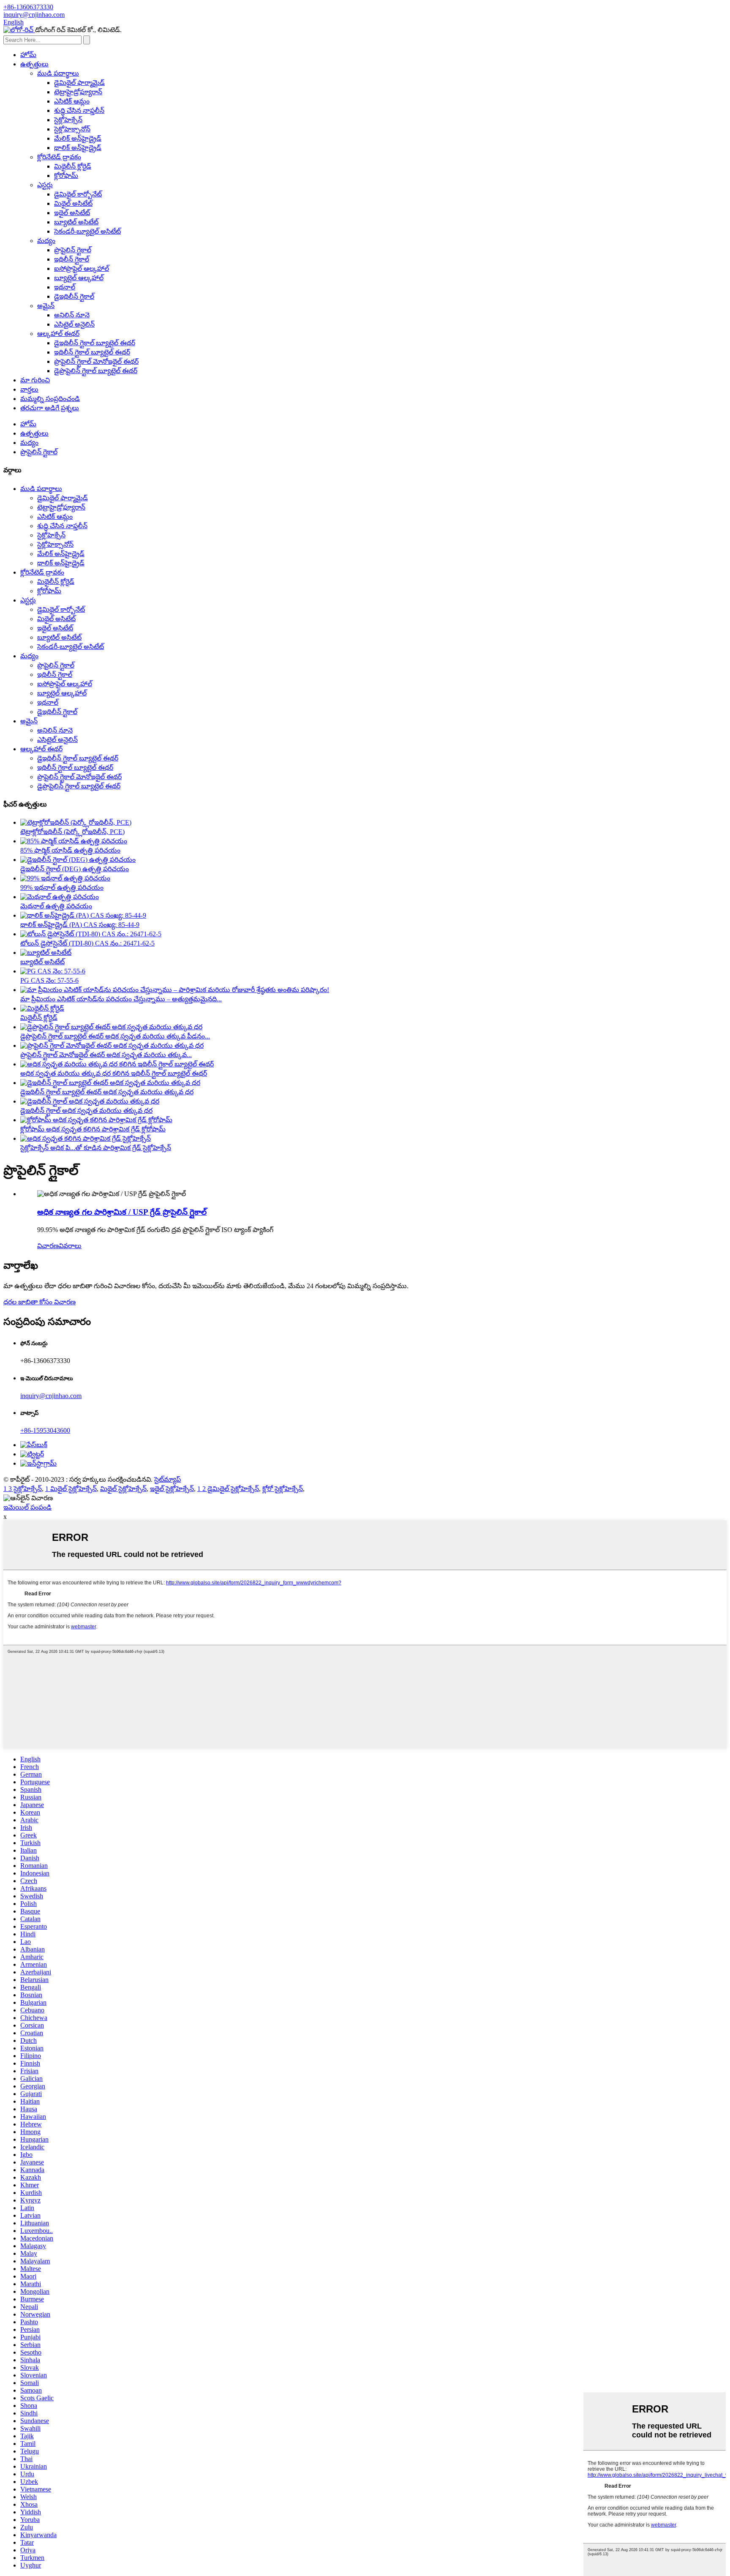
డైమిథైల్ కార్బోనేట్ (78, 194)
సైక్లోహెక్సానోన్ (72, 129)
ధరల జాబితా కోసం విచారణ (39, 1302)
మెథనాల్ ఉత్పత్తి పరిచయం (56, 906)
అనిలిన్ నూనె (72, 315)
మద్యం (46, 241)
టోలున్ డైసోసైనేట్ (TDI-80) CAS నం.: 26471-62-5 (87, 943)
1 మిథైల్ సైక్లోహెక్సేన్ (71, 1489)
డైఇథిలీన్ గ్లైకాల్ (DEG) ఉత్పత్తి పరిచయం (75, 869)
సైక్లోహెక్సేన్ (68, 120)
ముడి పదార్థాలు (58, 73)
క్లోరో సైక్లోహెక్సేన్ (283, 1489)
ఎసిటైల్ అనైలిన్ (74, 324)
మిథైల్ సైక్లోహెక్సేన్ (123, 1489)
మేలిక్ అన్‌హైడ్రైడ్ (78, 138)
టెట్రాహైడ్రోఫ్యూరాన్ (78, 92)
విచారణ (48, 1246)
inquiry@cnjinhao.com (51, 1396)
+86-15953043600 (45, 1430)
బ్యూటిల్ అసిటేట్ (76, 222)
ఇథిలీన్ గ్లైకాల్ (72, 259)
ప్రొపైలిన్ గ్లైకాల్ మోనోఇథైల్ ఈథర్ (96, 361)
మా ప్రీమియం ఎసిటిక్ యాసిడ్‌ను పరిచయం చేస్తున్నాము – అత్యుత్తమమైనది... (121, 999)
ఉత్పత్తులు (34, 64)
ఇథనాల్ (65, 287)
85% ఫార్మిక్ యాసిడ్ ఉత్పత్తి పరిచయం (70, 850)
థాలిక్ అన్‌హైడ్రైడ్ (78, 148)
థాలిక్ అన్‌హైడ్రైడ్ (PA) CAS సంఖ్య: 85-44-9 (80, 925)
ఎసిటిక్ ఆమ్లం (72, 101)
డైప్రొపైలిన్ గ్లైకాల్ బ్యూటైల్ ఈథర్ (96, 371)
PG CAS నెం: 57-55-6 (49, 980)
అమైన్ (46, 306)
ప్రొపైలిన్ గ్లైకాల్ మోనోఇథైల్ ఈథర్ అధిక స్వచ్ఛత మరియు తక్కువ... (106, 1055)
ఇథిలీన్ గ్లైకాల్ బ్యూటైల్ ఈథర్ (92, 352)
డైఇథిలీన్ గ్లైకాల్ (74, 296)
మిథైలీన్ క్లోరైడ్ (73, 166)
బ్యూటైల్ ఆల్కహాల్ (79, 278)
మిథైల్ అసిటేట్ (73, 203)
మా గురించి (35, 380)
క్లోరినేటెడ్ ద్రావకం (59, 157)
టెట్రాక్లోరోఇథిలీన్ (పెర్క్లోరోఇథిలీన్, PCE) (72, 832)
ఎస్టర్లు (45, 185)
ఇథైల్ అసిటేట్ (72, 213)
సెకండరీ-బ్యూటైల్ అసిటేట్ (87, 231)
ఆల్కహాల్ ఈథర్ (58, 334)
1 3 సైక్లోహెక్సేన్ (23, 1489)
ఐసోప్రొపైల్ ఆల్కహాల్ (82, 269)
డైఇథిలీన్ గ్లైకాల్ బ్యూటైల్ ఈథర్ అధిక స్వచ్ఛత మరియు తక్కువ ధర (107, 1092)
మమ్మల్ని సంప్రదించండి (50, 399)
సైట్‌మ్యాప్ (168, 1479)
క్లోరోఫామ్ (66, 176)
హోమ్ (28, 55)
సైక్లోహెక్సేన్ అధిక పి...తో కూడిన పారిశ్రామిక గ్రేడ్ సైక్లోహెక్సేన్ (96, 1148)
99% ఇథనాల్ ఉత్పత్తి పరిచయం (62, 887)
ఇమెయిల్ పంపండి (27, 1507)
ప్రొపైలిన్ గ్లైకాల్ (73, 250)
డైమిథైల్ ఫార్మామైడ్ (79, 83)
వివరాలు (70, 1246)
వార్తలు (29, 389)
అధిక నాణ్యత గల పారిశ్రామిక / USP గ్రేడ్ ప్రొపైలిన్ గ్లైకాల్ (122, 1212)
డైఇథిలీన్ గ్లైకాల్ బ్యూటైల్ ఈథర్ (95, 343)
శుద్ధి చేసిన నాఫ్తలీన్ (79, 110)
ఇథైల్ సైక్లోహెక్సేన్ (172, 1489)
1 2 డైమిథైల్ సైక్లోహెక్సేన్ (228, 1489)
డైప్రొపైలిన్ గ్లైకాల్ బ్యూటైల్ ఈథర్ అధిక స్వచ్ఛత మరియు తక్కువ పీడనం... (115, 1036)
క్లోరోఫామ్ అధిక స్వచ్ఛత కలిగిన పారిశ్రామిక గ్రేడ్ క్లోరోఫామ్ (93, 1129)
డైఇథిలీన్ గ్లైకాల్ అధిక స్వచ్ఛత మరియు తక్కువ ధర (86, 1111)
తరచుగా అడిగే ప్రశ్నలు (50, 408)
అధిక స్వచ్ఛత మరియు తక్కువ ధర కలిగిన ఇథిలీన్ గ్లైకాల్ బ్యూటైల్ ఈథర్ (114, 1073)
